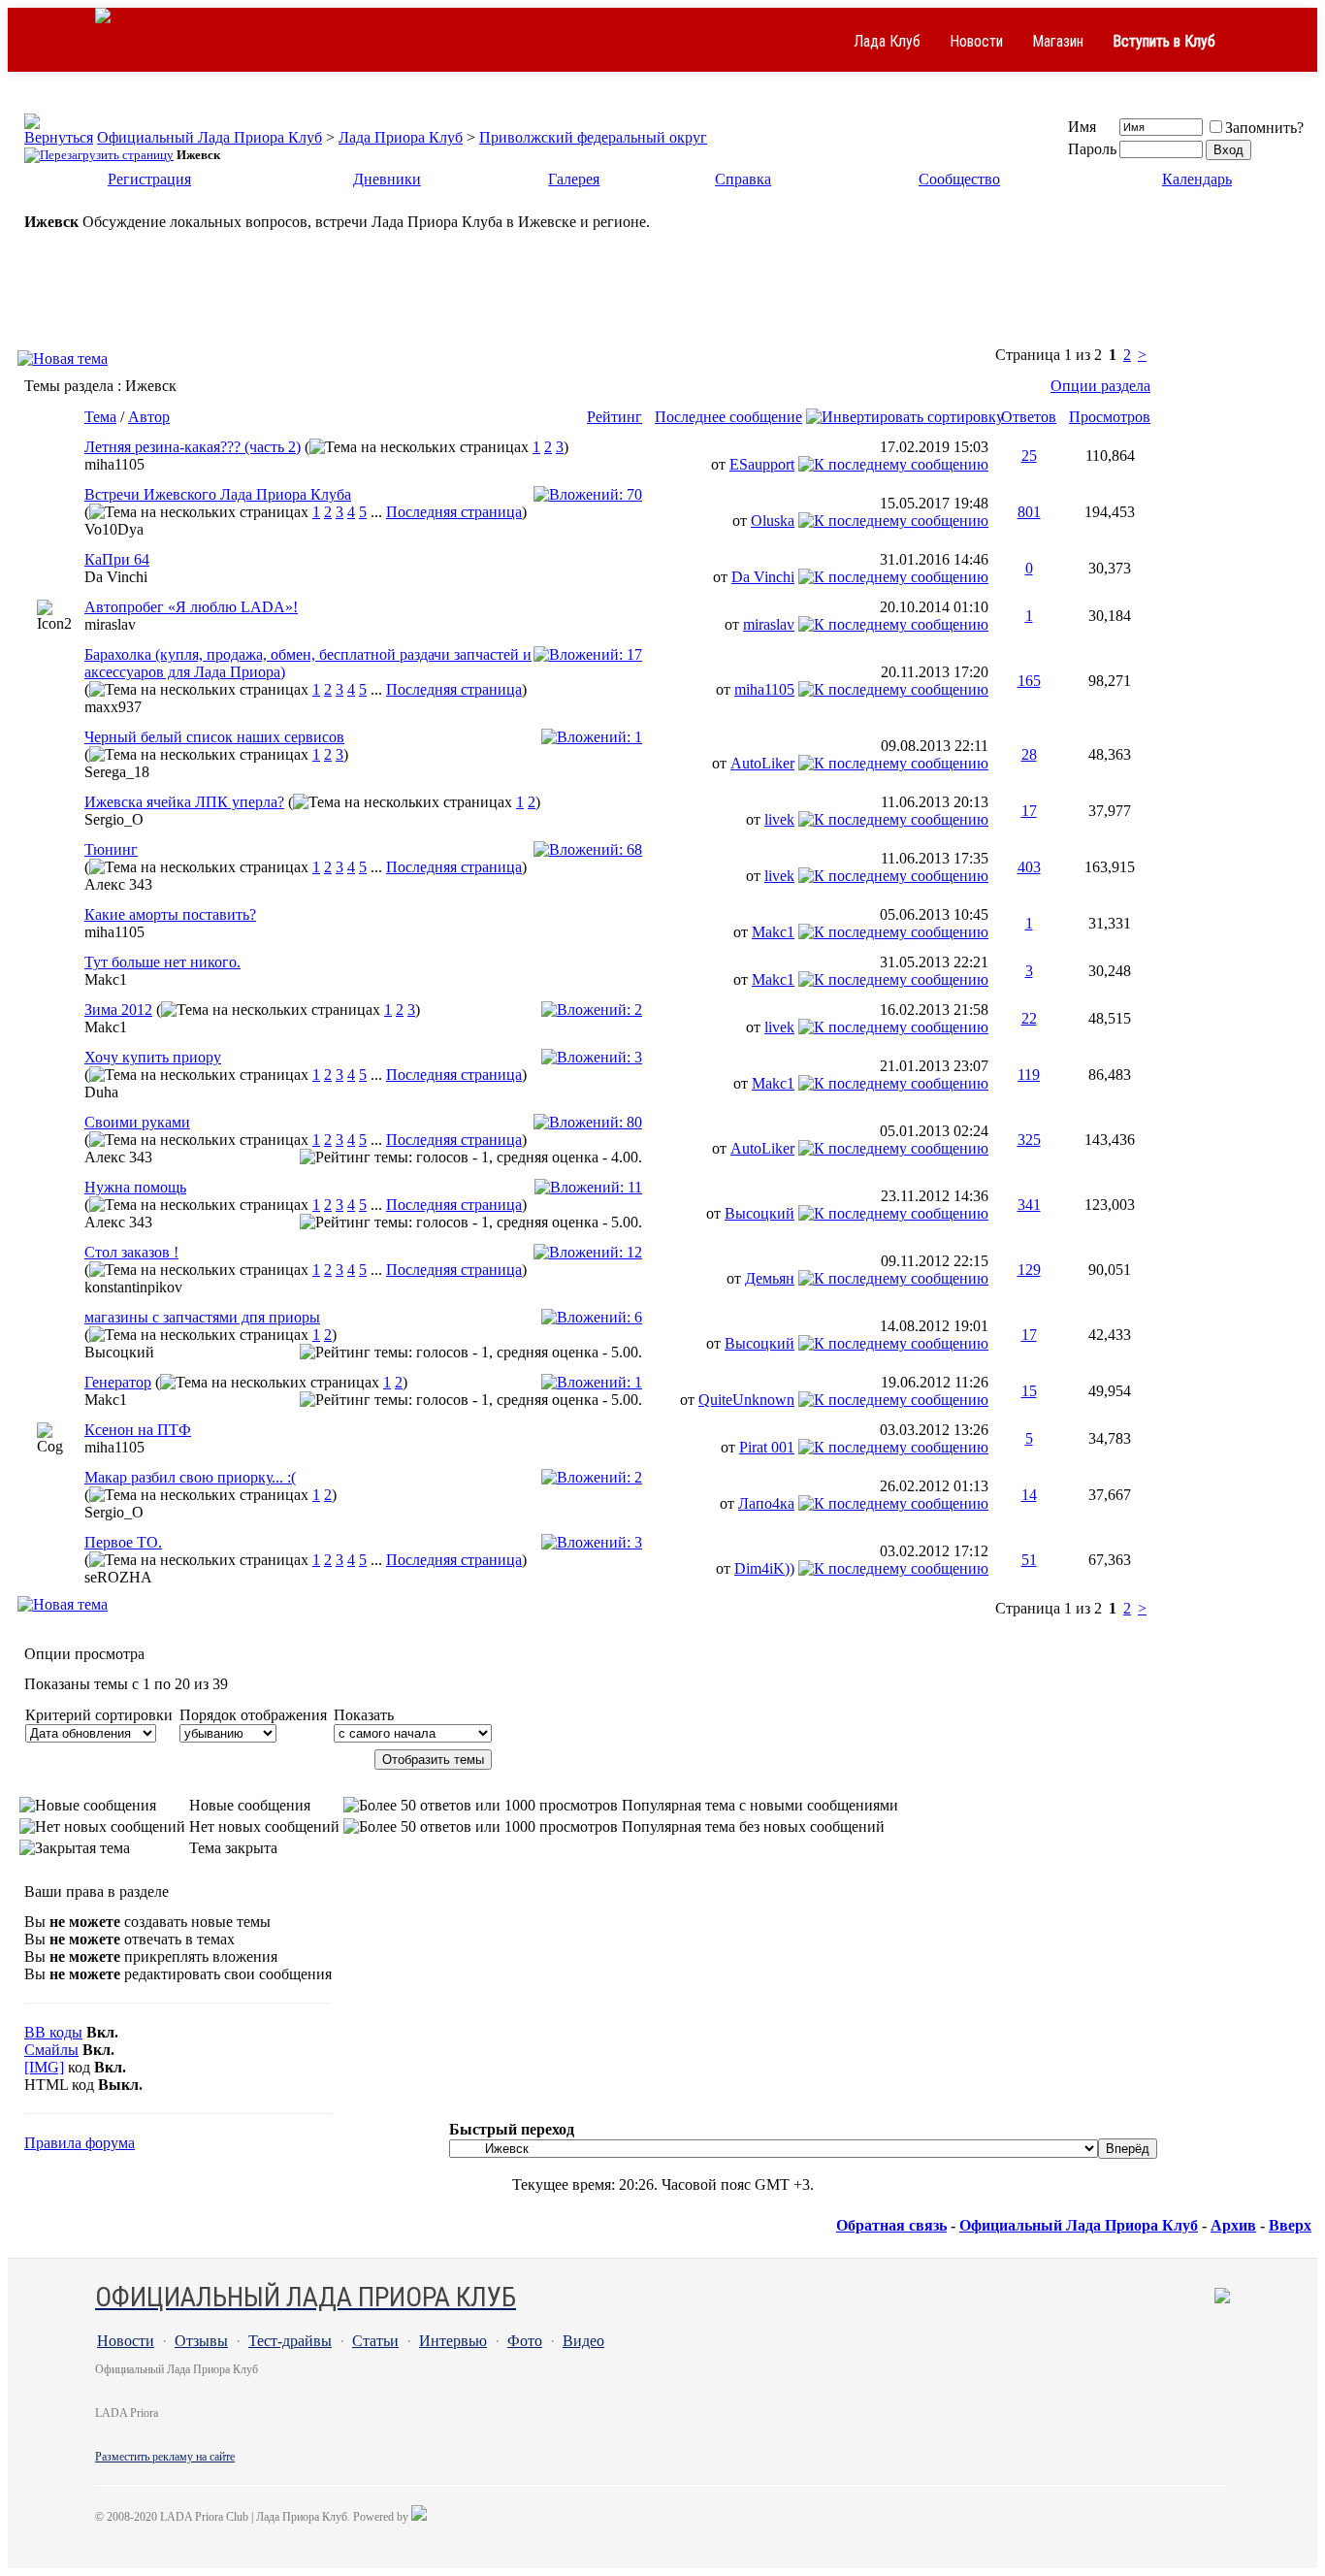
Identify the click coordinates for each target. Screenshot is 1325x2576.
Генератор (118, 1382)
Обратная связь (891, 2225)
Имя (1082, 127)
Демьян (770, 1278)
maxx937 (113, 707)
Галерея (574, 179)
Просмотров (1110, 417)
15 (1029, 1391)
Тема (100, 417)
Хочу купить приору (153, 1057)
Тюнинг (111, 849)
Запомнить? (1264, 128)
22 (1029, 1018)
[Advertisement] (662, 299)
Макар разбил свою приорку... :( (190, 1477)
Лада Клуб (887, 41)
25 (1029, 456)
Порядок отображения (253, 1715)
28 (1029, 754)
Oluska (773, 521)
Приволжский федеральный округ (593, 137)
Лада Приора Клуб (401, 137)
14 (1029, 1495)
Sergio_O (114, 819)
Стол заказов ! (131, 1252)
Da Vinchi (116, 577)
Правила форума (80, 2143)
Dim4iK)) (764, 1568)
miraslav (110, 624)
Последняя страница (454, 512)
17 (1029, 811)
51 (1029, 1560)
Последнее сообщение (728, 417)
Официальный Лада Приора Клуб (210, 137)
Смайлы (51, 2050)
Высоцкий (759, 1213)
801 (1029, 512)
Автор (149, 417)
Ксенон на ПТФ (138, 1430)
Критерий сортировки (99, 1715)
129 (1029, 1270)
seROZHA (118, 1577)
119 (1029, 1075)
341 (1029, 1205)
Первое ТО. (123, 1542)
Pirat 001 (767, 1447)
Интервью (453, 2341)
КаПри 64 (117, 559)
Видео (583, 2341)
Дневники (387, 179)
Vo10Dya (114, 529)
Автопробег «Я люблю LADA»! (191, 607)
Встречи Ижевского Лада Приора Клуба (218, 494)
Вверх (1290, 2225)
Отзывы (201, 2341)
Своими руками (137, 1122)
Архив (1233, 2225)
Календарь (1197, 179)
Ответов (1029, 417)
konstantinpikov (133, 1287)
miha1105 (114, 464)
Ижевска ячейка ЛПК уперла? (184, 802)
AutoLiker (762, 763)
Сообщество (959, 179)
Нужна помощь (135, 1187)
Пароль (1092, 149)
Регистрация (149, 179)
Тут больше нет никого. (162, 962)
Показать (364, 1715)
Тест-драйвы (290, 2341)
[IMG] (44, 2067)
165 (1029, 681)
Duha (101, 1092)
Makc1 (773, 932)
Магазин (1058, 41)
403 (1029, 867)
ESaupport (762, 464)
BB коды (53, 2032)
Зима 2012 (118, 1010)
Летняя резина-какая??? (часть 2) (193, 447)
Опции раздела (1100, 386)
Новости (976, 41)
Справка (743, 179)
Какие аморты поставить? (170, 914)
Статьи (375, 2341)
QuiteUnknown (746, 1400)
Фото (525, 2341)
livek (779, 819)
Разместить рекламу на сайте (165, 2457)
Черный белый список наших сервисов (214, 737)
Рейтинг (614, 417)
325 (1029, 1140)
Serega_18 (117, 772)
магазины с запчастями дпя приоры (202, 1317)
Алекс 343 (118, 884)
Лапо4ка (766, 1503)
